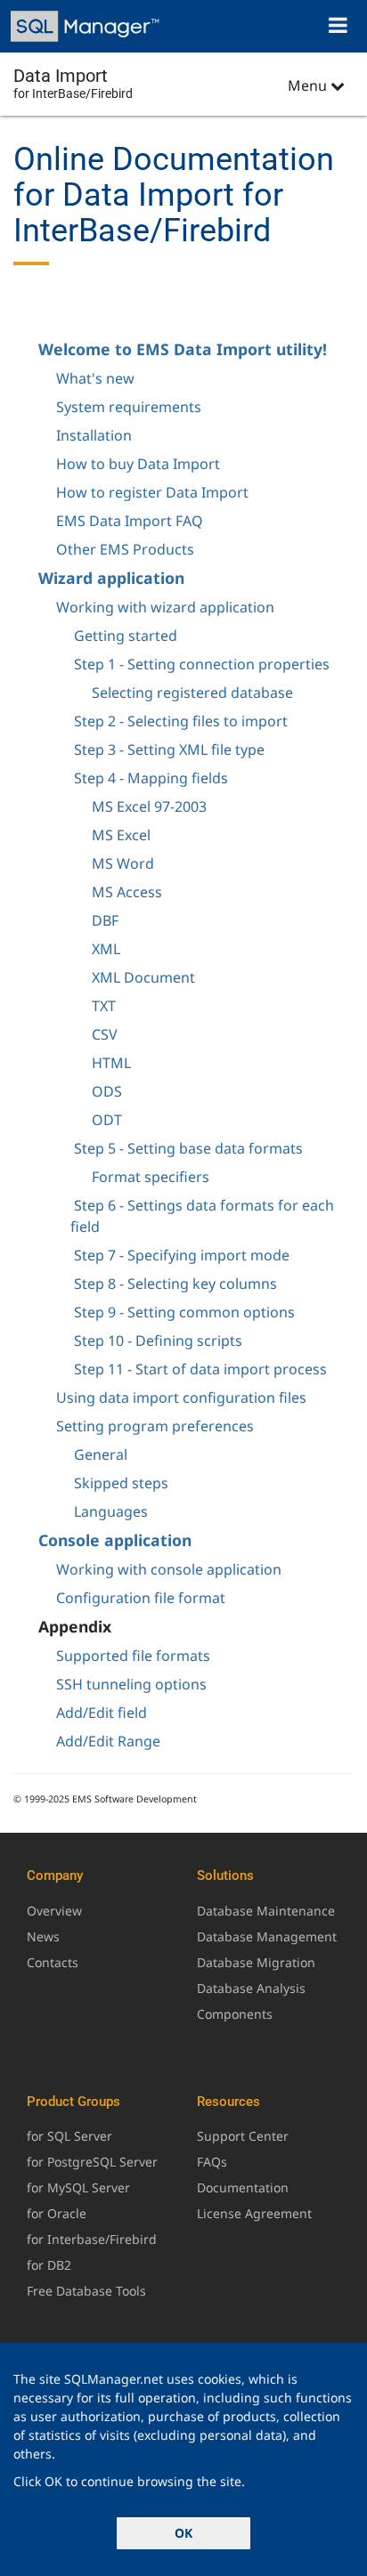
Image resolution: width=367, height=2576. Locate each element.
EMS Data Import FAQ (130, 521)
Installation (94, 435)
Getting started (126, 636)
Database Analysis (251, 1988)
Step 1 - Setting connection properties (202, 664)
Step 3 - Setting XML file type (169, 749)
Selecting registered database (192, 693)
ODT (107, 1120)
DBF (105, 920)
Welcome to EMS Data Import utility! (183, 349)
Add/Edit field (102, 1713)
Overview (54, 1911)
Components (235, 2014)
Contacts (53, 1962)
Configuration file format (141, 1598)
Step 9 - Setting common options (184, 1312)
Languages (111, 1511)
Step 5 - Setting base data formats (188, 1148)
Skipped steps (121, 1483)
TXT (104, 1006)
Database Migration (256, 1962)
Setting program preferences (155, 1426)
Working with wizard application (165, 607)
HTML (111, 1063)
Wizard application (111, 578)
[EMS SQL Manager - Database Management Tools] (87, 26)
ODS (107, 1091)
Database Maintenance (266, 1911)
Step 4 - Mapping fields (151, 778)
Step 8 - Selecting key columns (175, 1284)
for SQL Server (69, 2136)
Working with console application (169, 1569)
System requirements (129, 407)
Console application (115, 1540)
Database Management (267, 1936)
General (101, 1454)
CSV (105, 1034)
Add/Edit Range (108, 1741)
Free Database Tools (86, 2291)
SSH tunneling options (131, 1684)
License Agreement (254, 2213)
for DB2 (49, 2265)
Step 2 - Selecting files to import (181, 721)
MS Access (127, 892)
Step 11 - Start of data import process (200, 1369)
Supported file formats (133, 1656)
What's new (95, 378)
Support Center (243, 2136)
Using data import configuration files (181, 1397)
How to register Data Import (152, 492)
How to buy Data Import (138, 464)
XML (106, 949)
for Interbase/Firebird (92, 2239)
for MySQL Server (78, 2187)
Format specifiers (151, 1177)
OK (183, 2533)
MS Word (123, 863)
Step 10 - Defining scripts (158, 1341)
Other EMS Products (125, 549)
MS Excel (121, 835)
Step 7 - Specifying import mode (182, 1255)
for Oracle (57, 2213)
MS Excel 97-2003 (149, 806)
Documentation (243, 2187)
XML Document (143, 977)
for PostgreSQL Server (92, 2162)
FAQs (212, 2162)
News (43, 1936)
